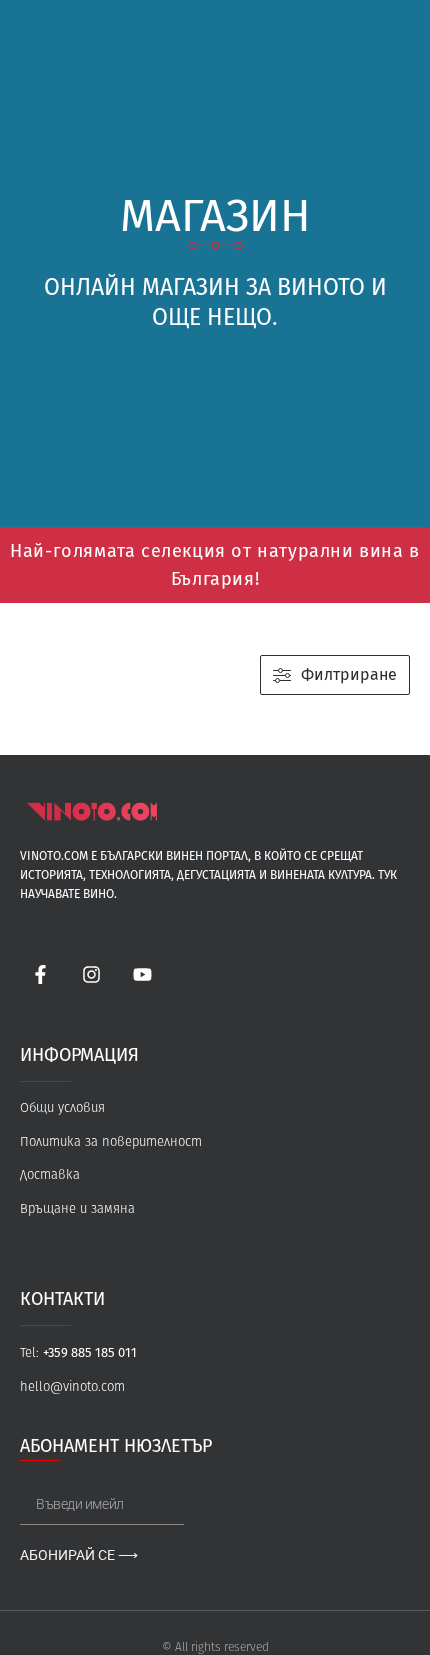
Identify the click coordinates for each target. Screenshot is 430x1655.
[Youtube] (143, 975)
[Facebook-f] (41, 975)
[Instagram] (92, 975)
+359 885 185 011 (90, 1352)
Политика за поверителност (111, 1142)
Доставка (50, 1175)
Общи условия (62, 1108)
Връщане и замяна (77, 1209)
